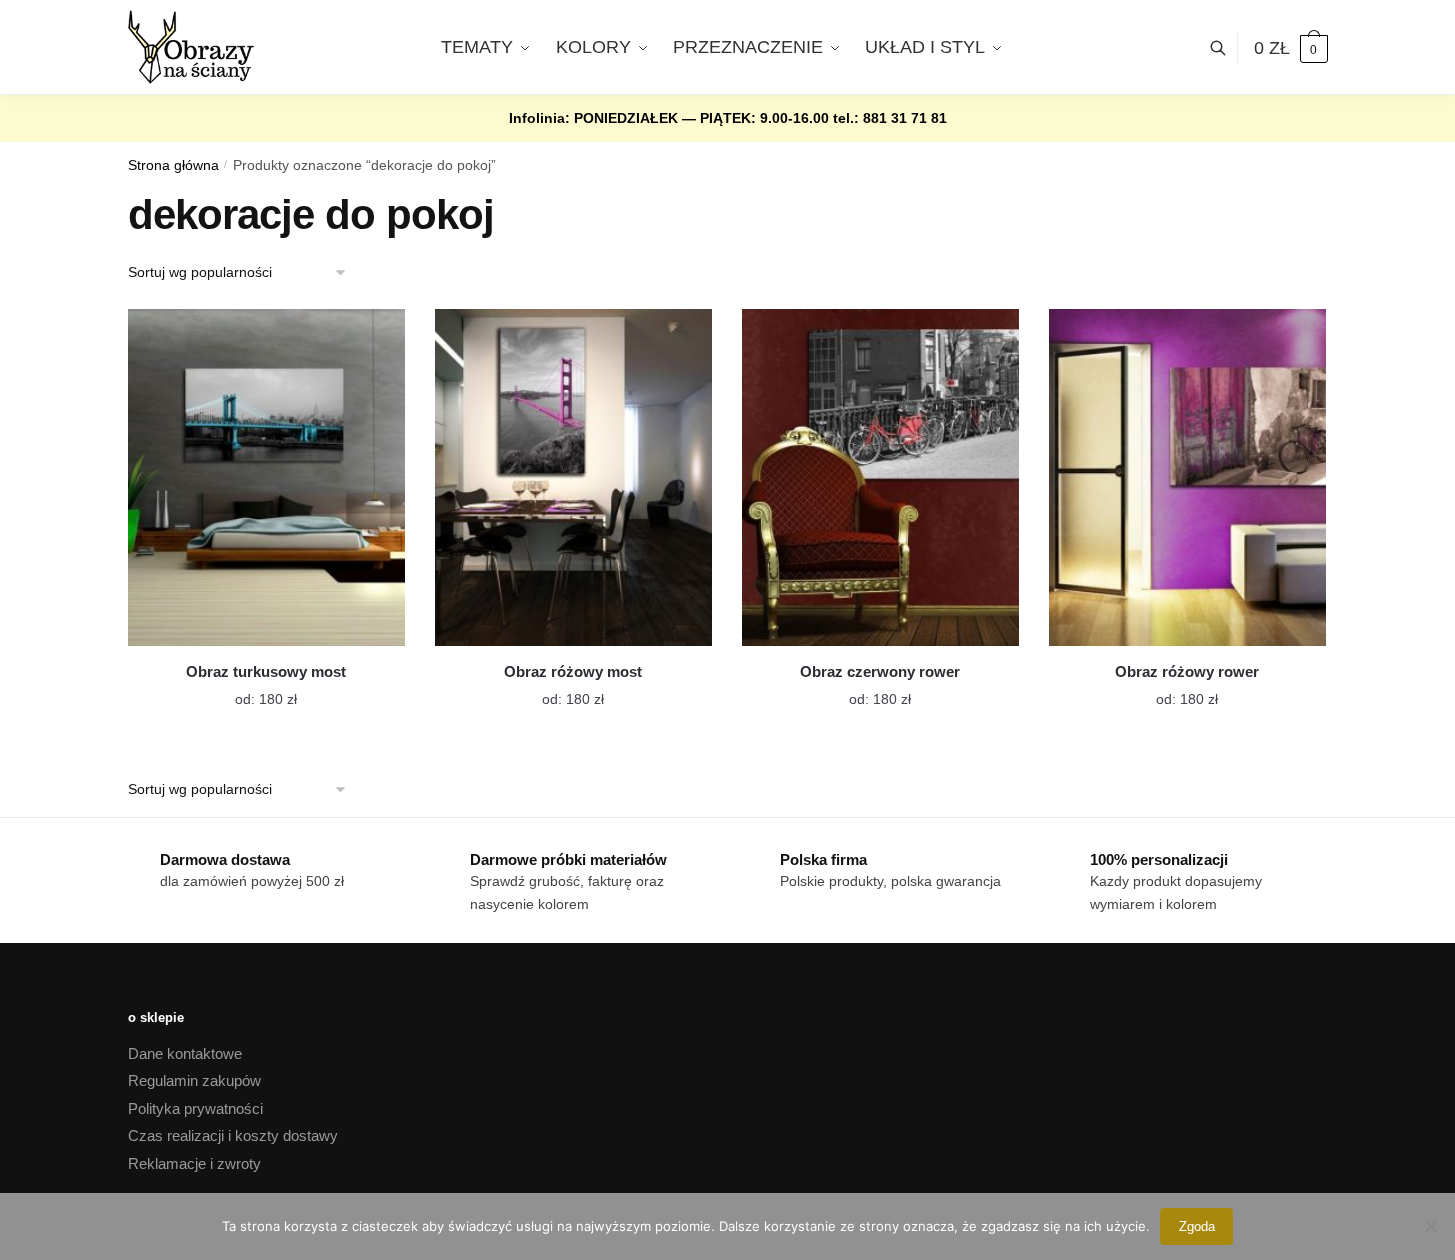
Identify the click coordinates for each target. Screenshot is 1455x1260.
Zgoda (1197, 1226)
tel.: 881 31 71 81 (890, 118)
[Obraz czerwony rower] (880, 477)
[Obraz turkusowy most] (266, 477)
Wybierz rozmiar (251, 687)
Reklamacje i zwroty (194, 1163)
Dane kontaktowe (185, 1053)
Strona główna (173, 165)
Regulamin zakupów (194, 1080)
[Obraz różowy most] (573, 477)
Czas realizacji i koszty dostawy (233, 1135)
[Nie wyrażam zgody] (1430, 1226)
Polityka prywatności (195, 1108)
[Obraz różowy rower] (1187, 477)
